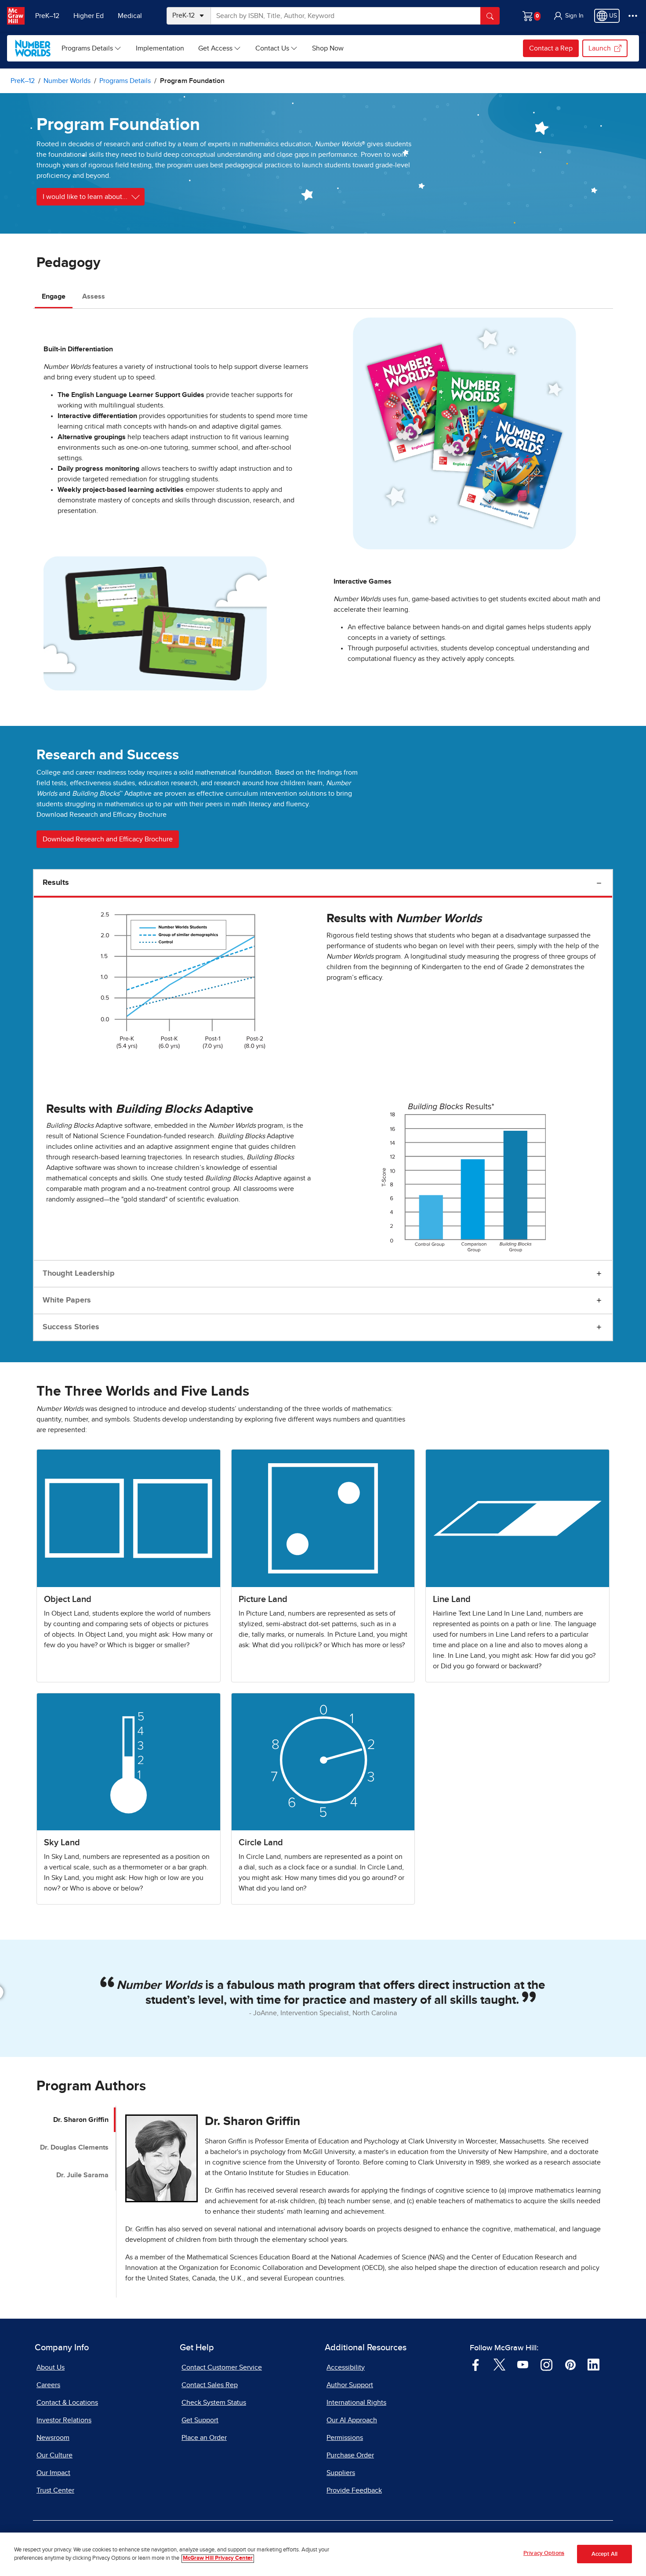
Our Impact (53, 2473)
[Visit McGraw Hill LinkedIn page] (593, 2364)
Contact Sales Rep (210, 2385)
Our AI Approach (352, 2420)
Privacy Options (544, 2553)
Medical (130, 16)
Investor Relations (64, 2420)
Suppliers (341, 2473)
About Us (51, 2367)
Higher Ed (89, 16)
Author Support (350, 2385)
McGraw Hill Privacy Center (218, 2559)
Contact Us (272, 48)
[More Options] (633, 16)
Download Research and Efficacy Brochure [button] (108, 839)
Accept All (604, 2554)
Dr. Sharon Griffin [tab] (81, 2120)
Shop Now (328, 48)
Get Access (215, 48)
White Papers (67, 1300)
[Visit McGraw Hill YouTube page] (523, 2364)
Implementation (160, 48)
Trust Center (55, 2490)
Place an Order (204, 2438)
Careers (48, 2385)
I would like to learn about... (85, 197)
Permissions (345, 2438)
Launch (600, 48)
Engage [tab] (54, 296)
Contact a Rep (551, 48)
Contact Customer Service (222, 2367)
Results (56, 883)
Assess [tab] (94, 296)
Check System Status (214, 2403)
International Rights (356, 2403)
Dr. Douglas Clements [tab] (74, 2147)
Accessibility (346, 2367)
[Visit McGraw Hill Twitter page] (499, 2364)
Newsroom (53, 2438)
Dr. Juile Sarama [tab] (82, 2175)
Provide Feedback (354, 2490)
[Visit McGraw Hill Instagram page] (546, 2364)
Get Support (200, 2420)
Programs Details (87, 48)
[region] (323, 2554)
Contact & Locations (67, 2403)
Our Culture (54, 2455)
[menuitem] (92, 48)
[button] (568, 16)
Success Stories (71, 1327)
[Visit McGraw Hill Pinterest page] (570, 2364)
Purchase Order (350, 2455)
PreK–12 (47, 16)
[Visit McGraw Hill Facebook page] (476, 2364)
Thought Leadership (79, 1274)
